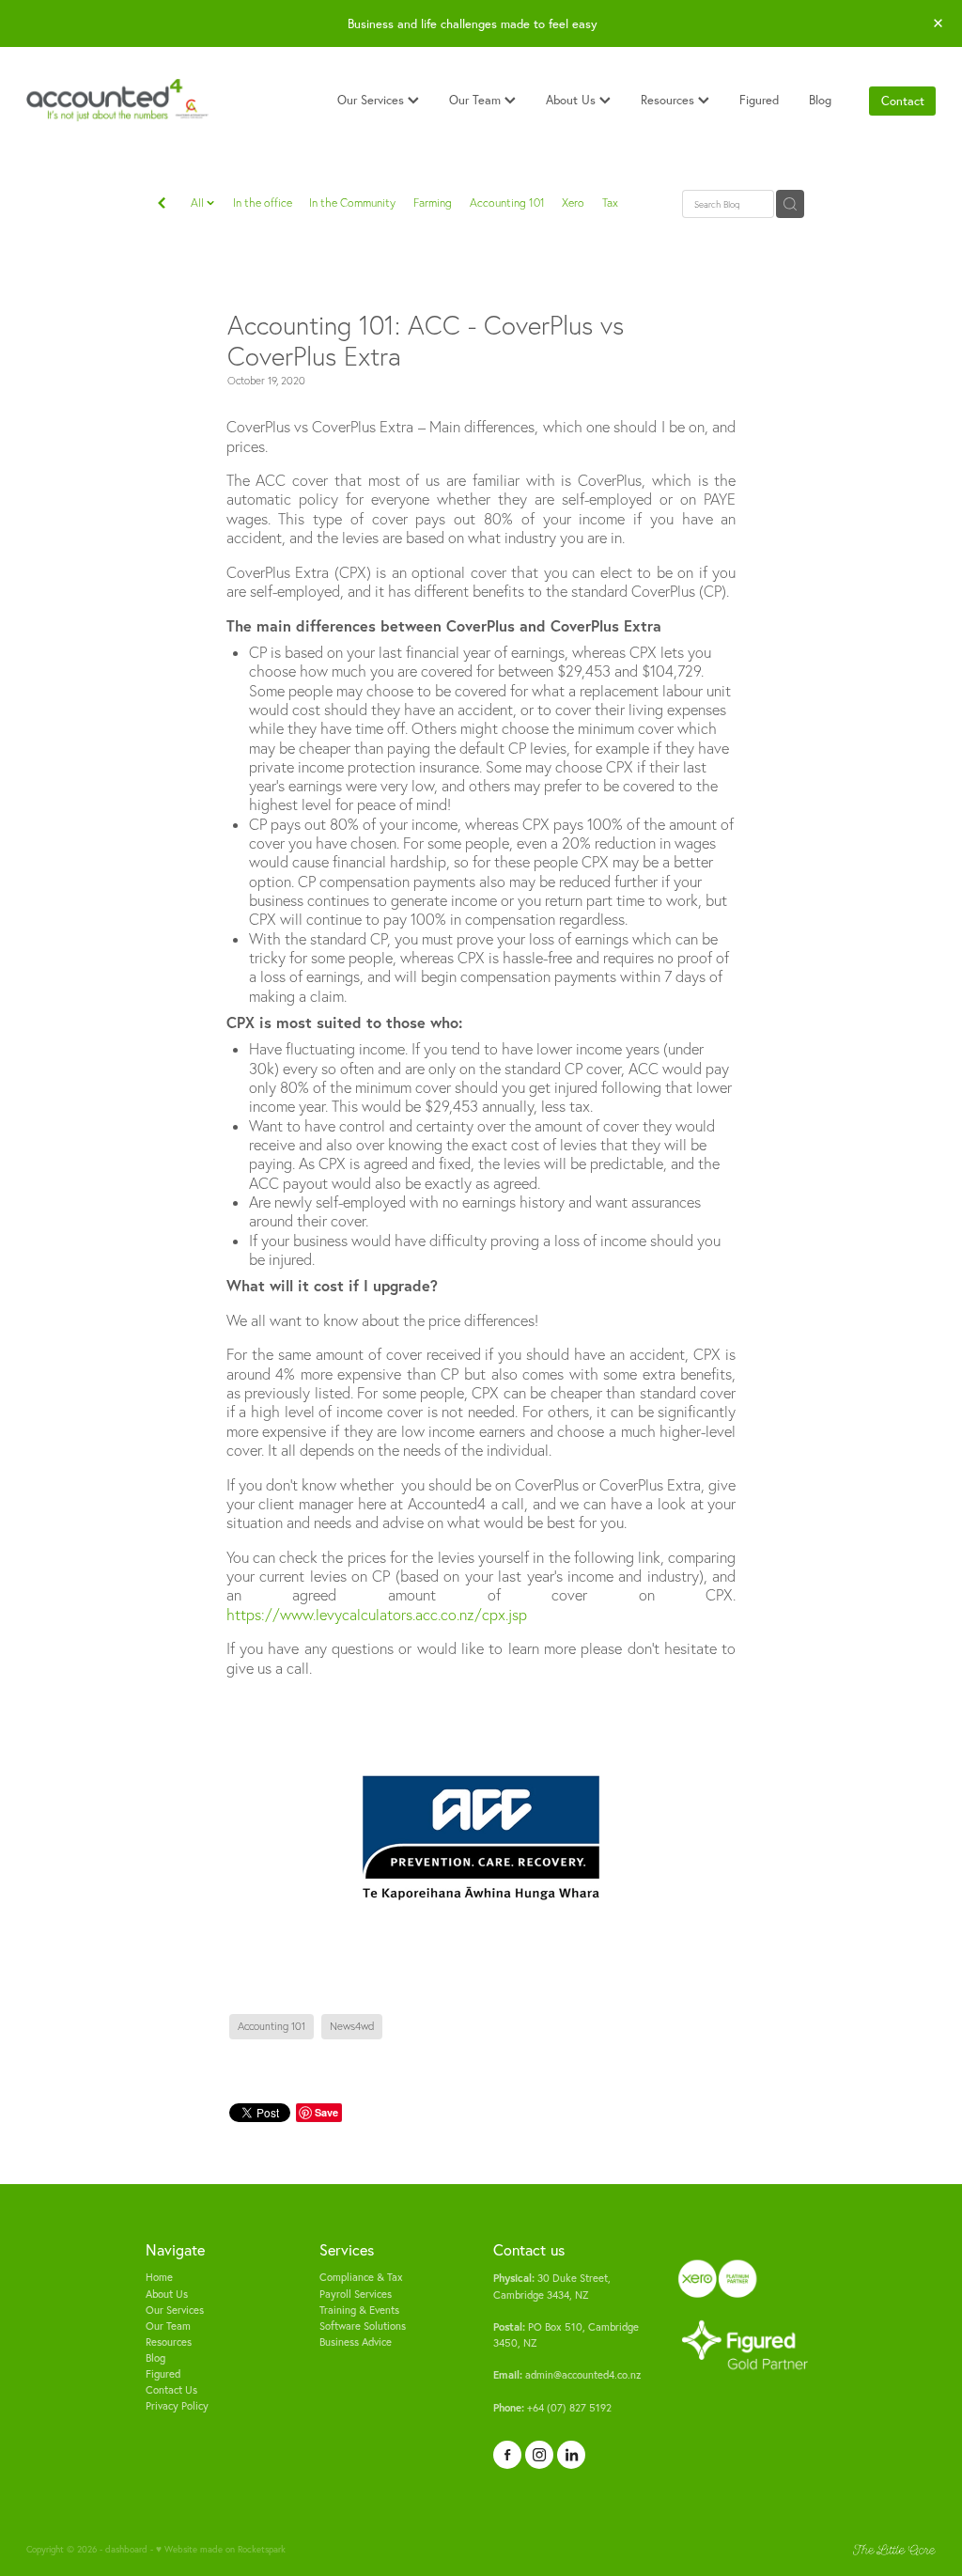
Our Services (372, 100)
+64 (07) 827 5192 (552, 2408)
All (199, 203)
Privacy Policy (177, 2406)
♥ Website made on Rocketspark (221, 2549)
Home (159, 2277)
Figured (759, 100)
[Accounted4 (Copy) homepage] (117, 101)
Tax (610, 203)
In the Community (352, 203)
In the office (263, 203)
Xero (573, 203)
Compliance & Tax (361, 2277)
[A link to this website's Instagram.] (539, 2455)
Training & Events (359, 2310)
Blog (820, 100)
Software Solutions (363, 2326)
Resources (669, 100)
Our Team (477, 100)
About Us (573, 100)
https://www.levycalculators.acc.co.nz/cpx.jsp (377, 1615)
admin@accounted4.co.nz (567, 2375)
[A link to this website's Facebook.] (507, 2455)
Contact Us (171, 2390)
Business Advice (356, 2342)
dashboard (126, 2549)
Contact (903, 101)
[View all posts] (162, 205)
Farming (433, 203)
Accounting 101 (507, 203)
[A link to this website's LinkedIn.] (571, 2455)
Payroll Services (356, 2294)
